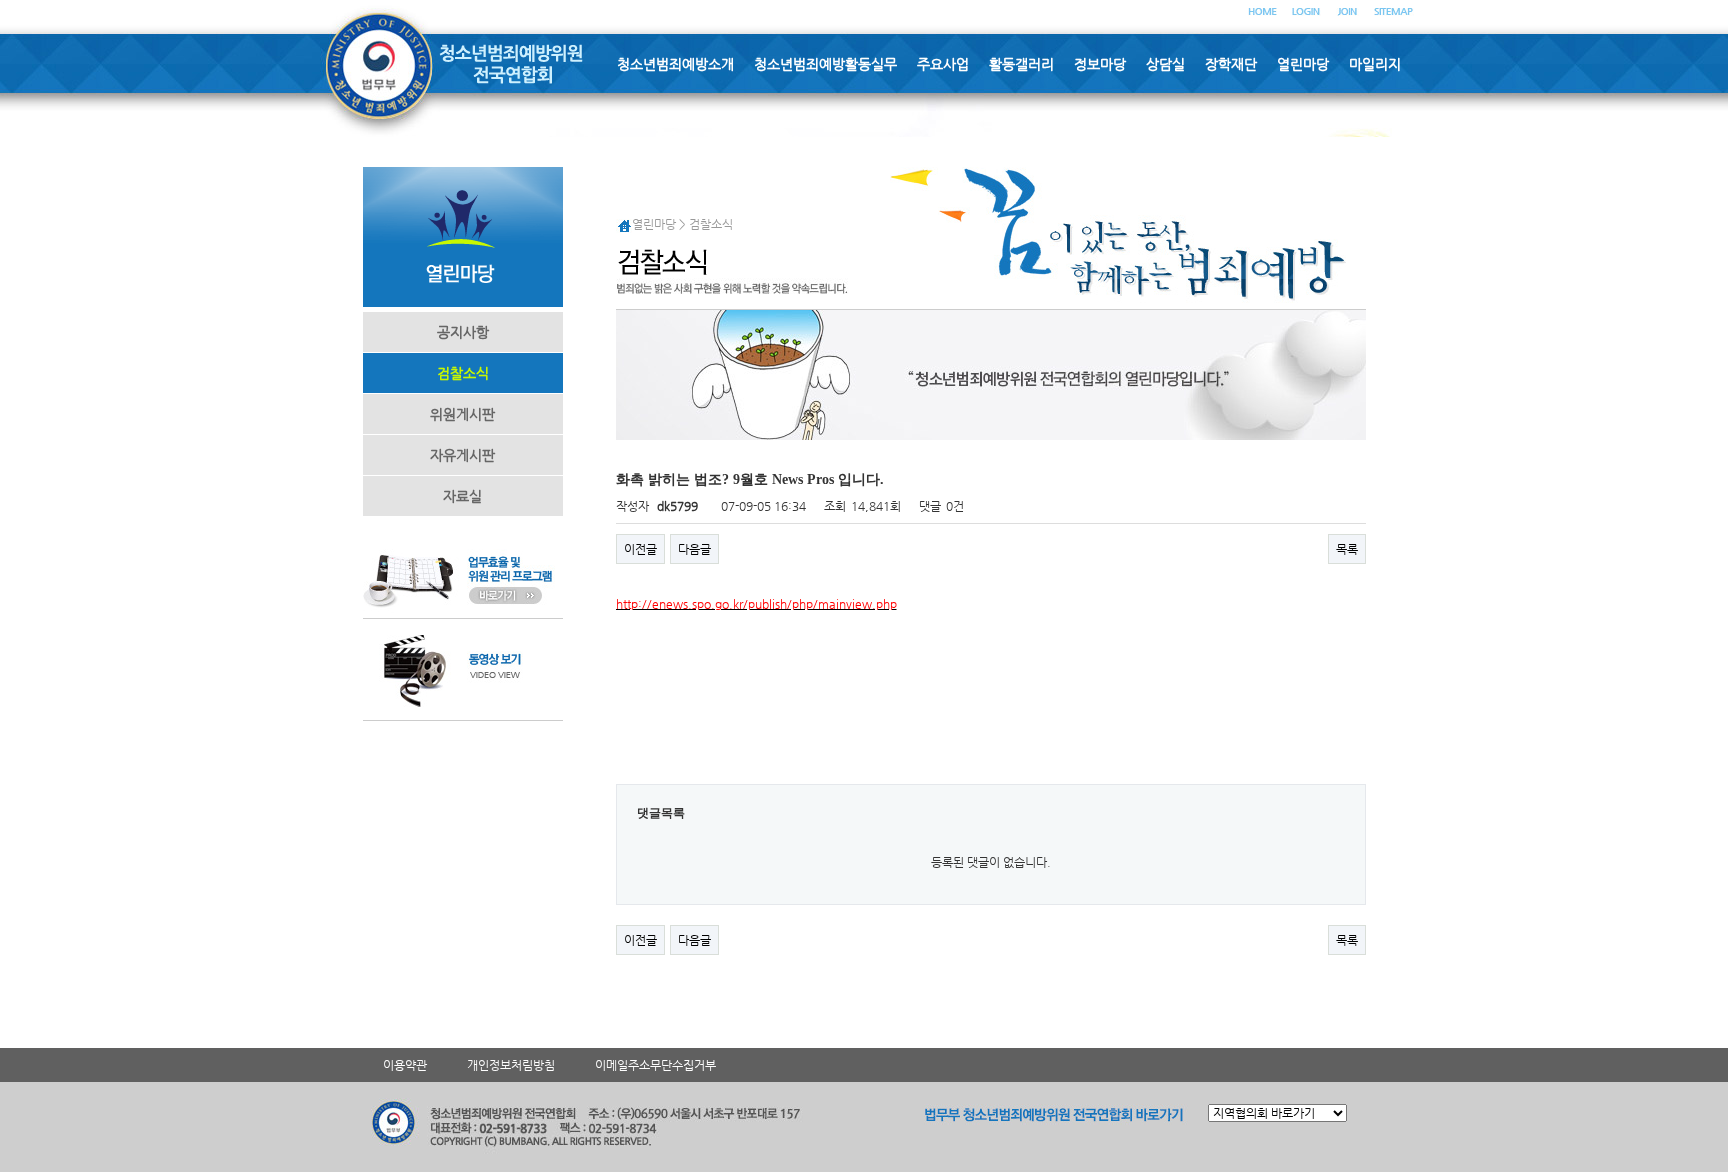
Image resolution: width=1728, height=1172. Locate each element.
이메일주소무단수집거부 (655, 1065)
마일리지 (1375, 64)
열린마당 (1303, 64)
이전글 (640, 549)
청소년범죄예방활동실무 (825, 64)
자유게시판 (462, 455)
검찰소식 (463, 373)
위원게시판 (462, 414)
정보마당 (1100, 64)
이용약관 (405, 1065)
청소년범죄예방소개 (675, 64)
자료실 (462, 496)
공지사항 (463, 332)
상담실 (1165, 64)
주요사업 (943, 64)
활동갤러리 (1021, 64)
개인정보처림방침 (511, 1065)
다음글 (694, 549)
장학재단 (1231, 64)
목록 (1347, 549)
